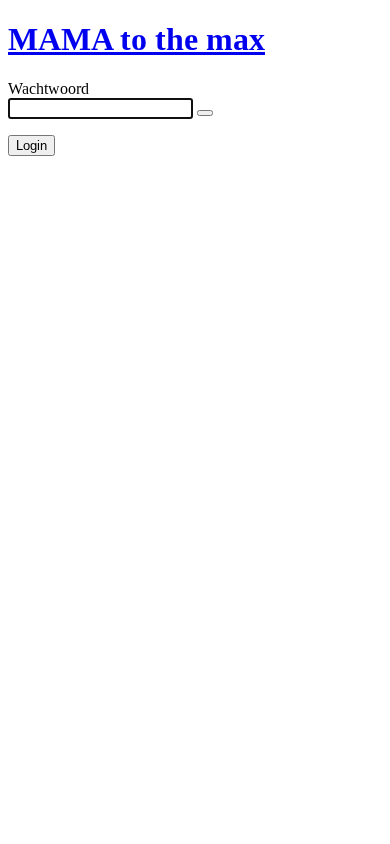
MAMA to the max (136, 39)
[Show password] (205, 113)
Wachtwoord (48, 88)
